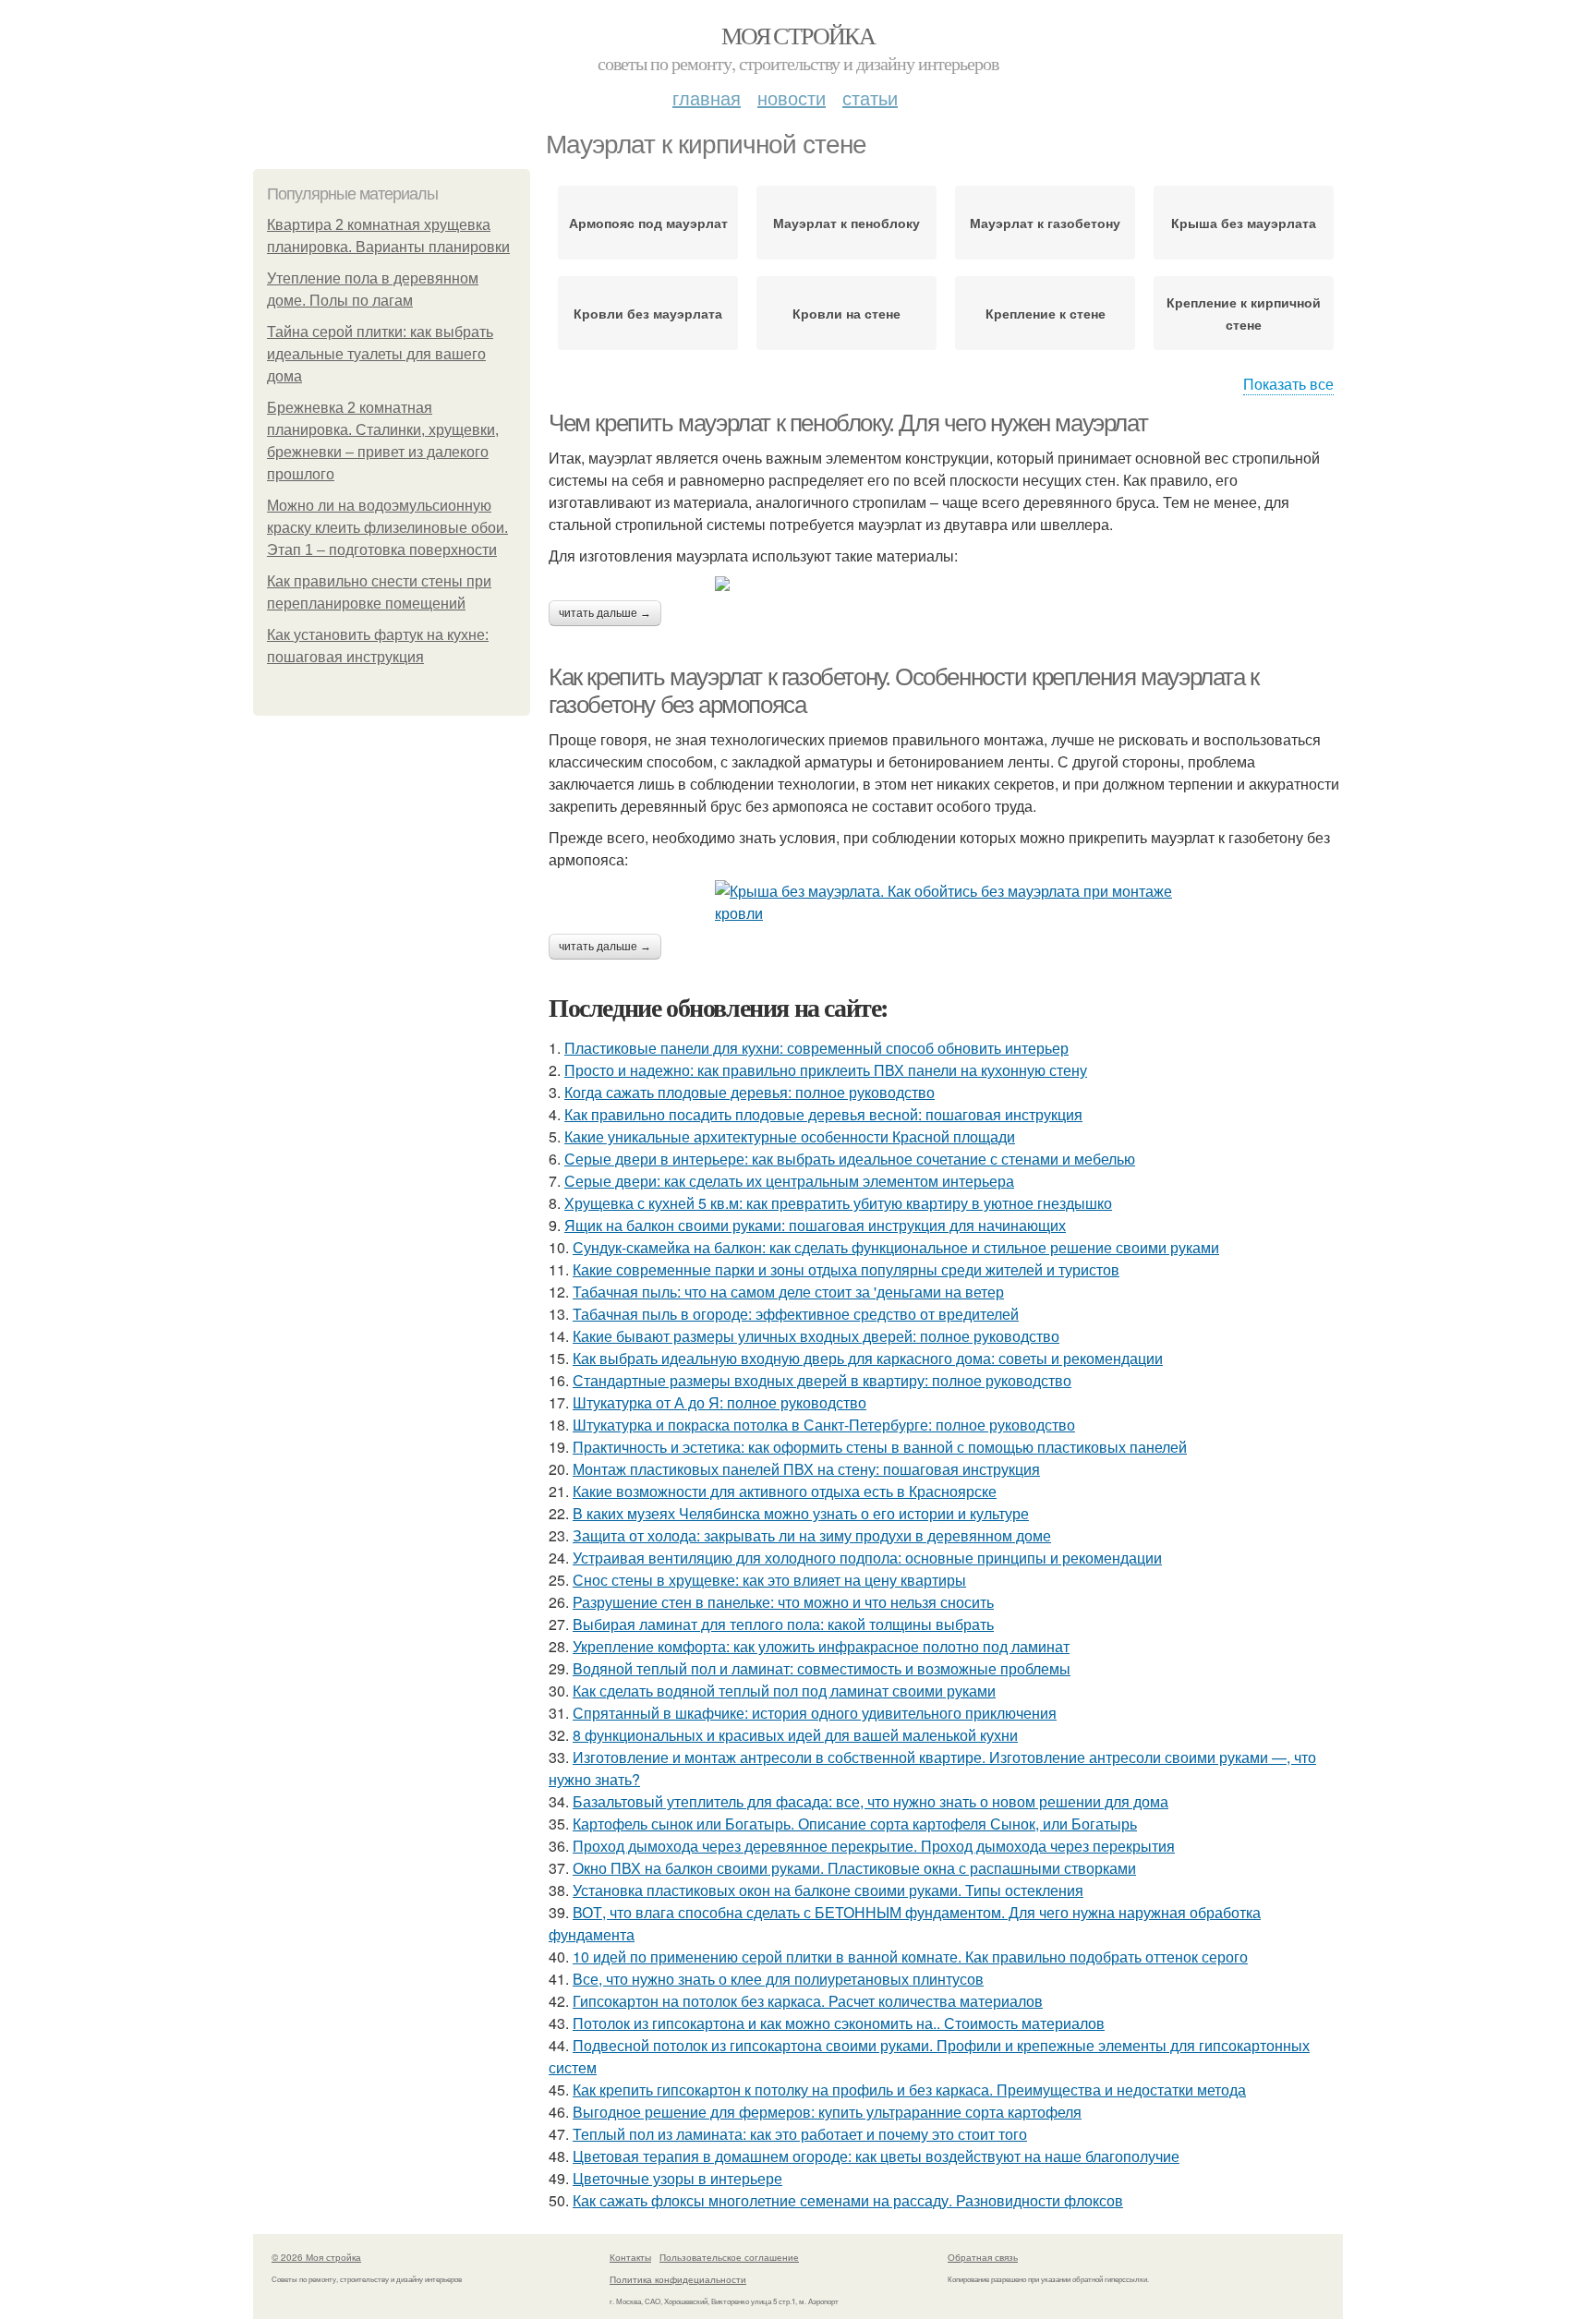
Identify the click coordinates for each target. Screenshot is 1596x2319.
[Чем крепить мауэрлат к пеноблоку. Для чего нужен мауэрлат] (946, 584)
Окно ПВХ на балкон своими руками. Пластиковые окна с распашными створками (854, 1868)
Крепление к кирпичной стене (1244, 313)
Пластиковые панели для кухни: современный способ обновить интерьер (816, 1048)
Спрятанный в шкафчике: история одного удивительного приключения (815, 1713)
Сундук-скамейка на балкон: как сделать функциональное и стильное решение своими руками (896, 1247)
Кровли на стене (846, 313)
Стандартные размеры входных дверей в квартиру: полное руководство (822, 1380)
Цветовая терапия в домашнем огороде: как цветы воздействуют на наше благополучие (876, 2156)
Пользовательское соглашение (729, 2257)
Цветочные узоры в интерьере (677, 2178)
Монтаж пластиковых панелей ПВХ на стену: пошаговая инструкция (806, 1469)
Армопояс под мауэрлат (648, 223)
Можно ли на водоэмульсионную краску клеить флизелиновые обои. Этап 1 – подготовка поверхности (387, 528)
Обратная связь (983, 2257)
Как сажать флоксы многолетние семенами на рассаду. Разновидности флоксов (848, 2200)
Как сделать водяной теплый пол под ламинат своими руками (784, 1691)
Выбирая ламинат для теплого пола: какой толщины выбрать (783, 1624)
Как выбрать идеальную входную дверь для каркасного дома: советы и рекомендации (868, 1358)
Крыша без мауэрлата (1244, 223)
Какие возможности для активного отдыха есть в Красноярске (785, 1491)
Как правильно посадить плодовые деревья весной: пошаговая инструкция (823, 1114)
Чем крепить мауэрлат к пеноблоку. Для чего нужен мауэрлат (848, 423)
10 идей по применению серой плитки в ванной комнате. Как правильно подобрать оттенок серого (910, 1957)
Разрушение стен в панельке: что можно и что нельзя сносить (783, 1602)
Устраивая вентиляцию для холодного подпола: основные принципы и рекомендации (867, 1558)
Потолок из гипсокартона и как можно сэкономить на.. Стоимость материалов (839, 2023)
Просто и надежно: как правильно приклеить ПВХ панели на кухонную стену (826, 1070)
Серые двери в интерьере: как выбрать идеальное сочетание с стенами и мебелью (850, 1159)
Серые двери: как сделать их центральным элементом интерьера (789, 1181)
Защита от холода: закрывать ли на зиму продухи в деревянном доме (812, 1535)
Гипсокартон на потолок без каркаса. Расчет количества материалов (808, 2001)
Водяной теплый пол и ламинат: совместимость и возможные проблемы (822, 1668)
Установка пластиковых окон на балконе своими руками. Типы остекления (828, 1890)
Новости (792, 97)
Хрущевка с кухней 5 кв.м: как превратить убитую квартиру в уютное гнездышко (838, 1203)
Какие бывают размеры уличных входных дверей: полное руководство (816, 1336)
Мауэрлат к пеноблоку (846, 223)
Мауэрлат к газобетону (1045, 223)
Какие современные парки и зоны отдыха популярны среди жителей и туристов (846, 1269)
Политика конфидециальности (678, 2279)
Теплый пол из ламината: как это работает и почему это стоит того (800, 2134)
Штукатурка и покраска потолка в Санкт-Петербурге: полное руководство (824, 1425)
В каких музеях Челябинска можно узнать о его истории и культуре (801, 1513)
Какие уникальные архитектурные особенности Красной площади (790, 1136)
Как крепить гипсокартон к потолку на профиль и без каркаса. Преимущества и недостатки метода (909, 2090)
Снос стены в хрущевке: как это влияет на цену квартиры (769, 1580)
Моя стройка (798, 35)
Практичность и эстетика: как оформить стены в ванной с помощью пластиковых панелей (880, 1447)
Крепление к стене (1046, 313)
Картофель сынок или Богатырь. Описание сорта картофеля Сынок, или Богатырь (855, 1824)
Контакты (630, 2257)
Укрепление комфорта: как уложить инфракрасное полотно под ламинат (821, 1646)
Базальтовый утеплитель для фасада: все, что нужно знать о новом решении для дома (871, 1801)
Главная (707, 97)
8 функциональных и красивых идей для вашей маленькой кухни (795, 1735)
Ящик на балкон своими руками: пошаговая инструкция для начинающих (815, 1225)
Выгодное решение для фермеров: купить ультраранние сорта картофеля (827, 2112)
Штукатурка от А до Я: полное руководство (719, 1402)
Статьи (870, 97)
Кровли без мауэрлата (648, 313)
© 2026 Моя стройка (316, 2257)
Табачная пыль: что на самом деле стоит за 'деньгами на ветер (788, 1292)
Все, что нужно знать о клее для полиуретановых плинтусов (778, 1979)
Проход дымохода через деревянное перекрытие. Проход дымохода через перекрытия (874, 1846)
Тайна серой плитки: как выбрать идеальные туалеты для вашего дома (380, 354)
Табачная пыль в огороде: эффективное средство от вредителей (796, 1314)
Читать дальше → (605, 613)
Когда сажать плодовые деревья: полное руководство (750, 1092)
